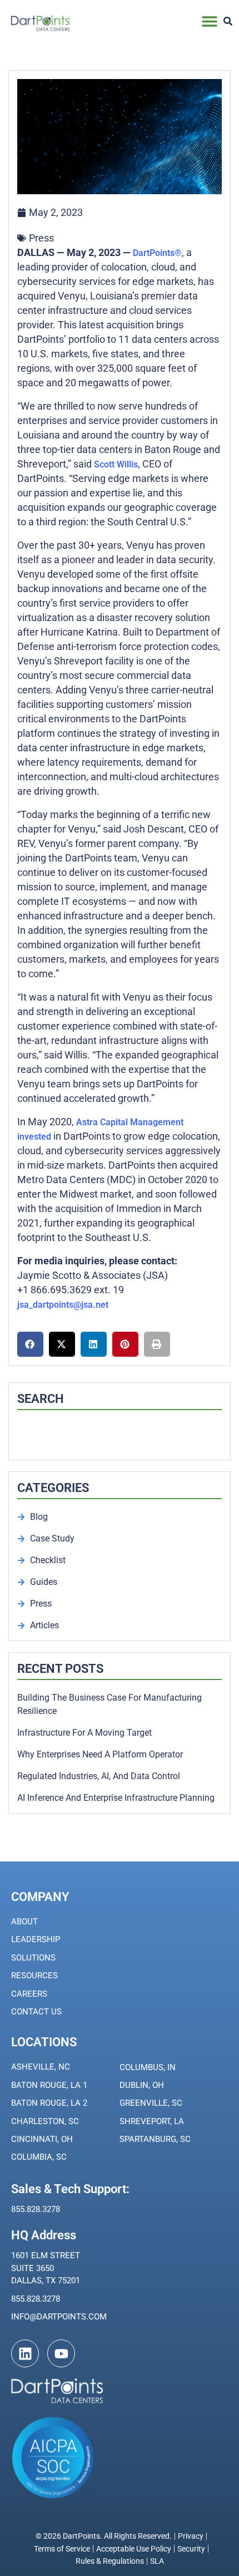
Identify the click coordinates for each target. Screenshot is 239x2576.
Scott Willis (116, 464)
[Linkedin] (25, 2353)
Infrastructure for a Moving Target (84, 1733)
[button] (210, 21)
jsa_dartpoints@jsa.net (63, 1305)
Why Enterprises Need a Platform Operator (100, 1754)
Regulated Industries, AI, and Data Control (99, 1776)
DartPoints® (157, 253)
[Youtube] (61, 2353)
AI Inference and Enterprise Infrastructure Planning (116, 1798)
